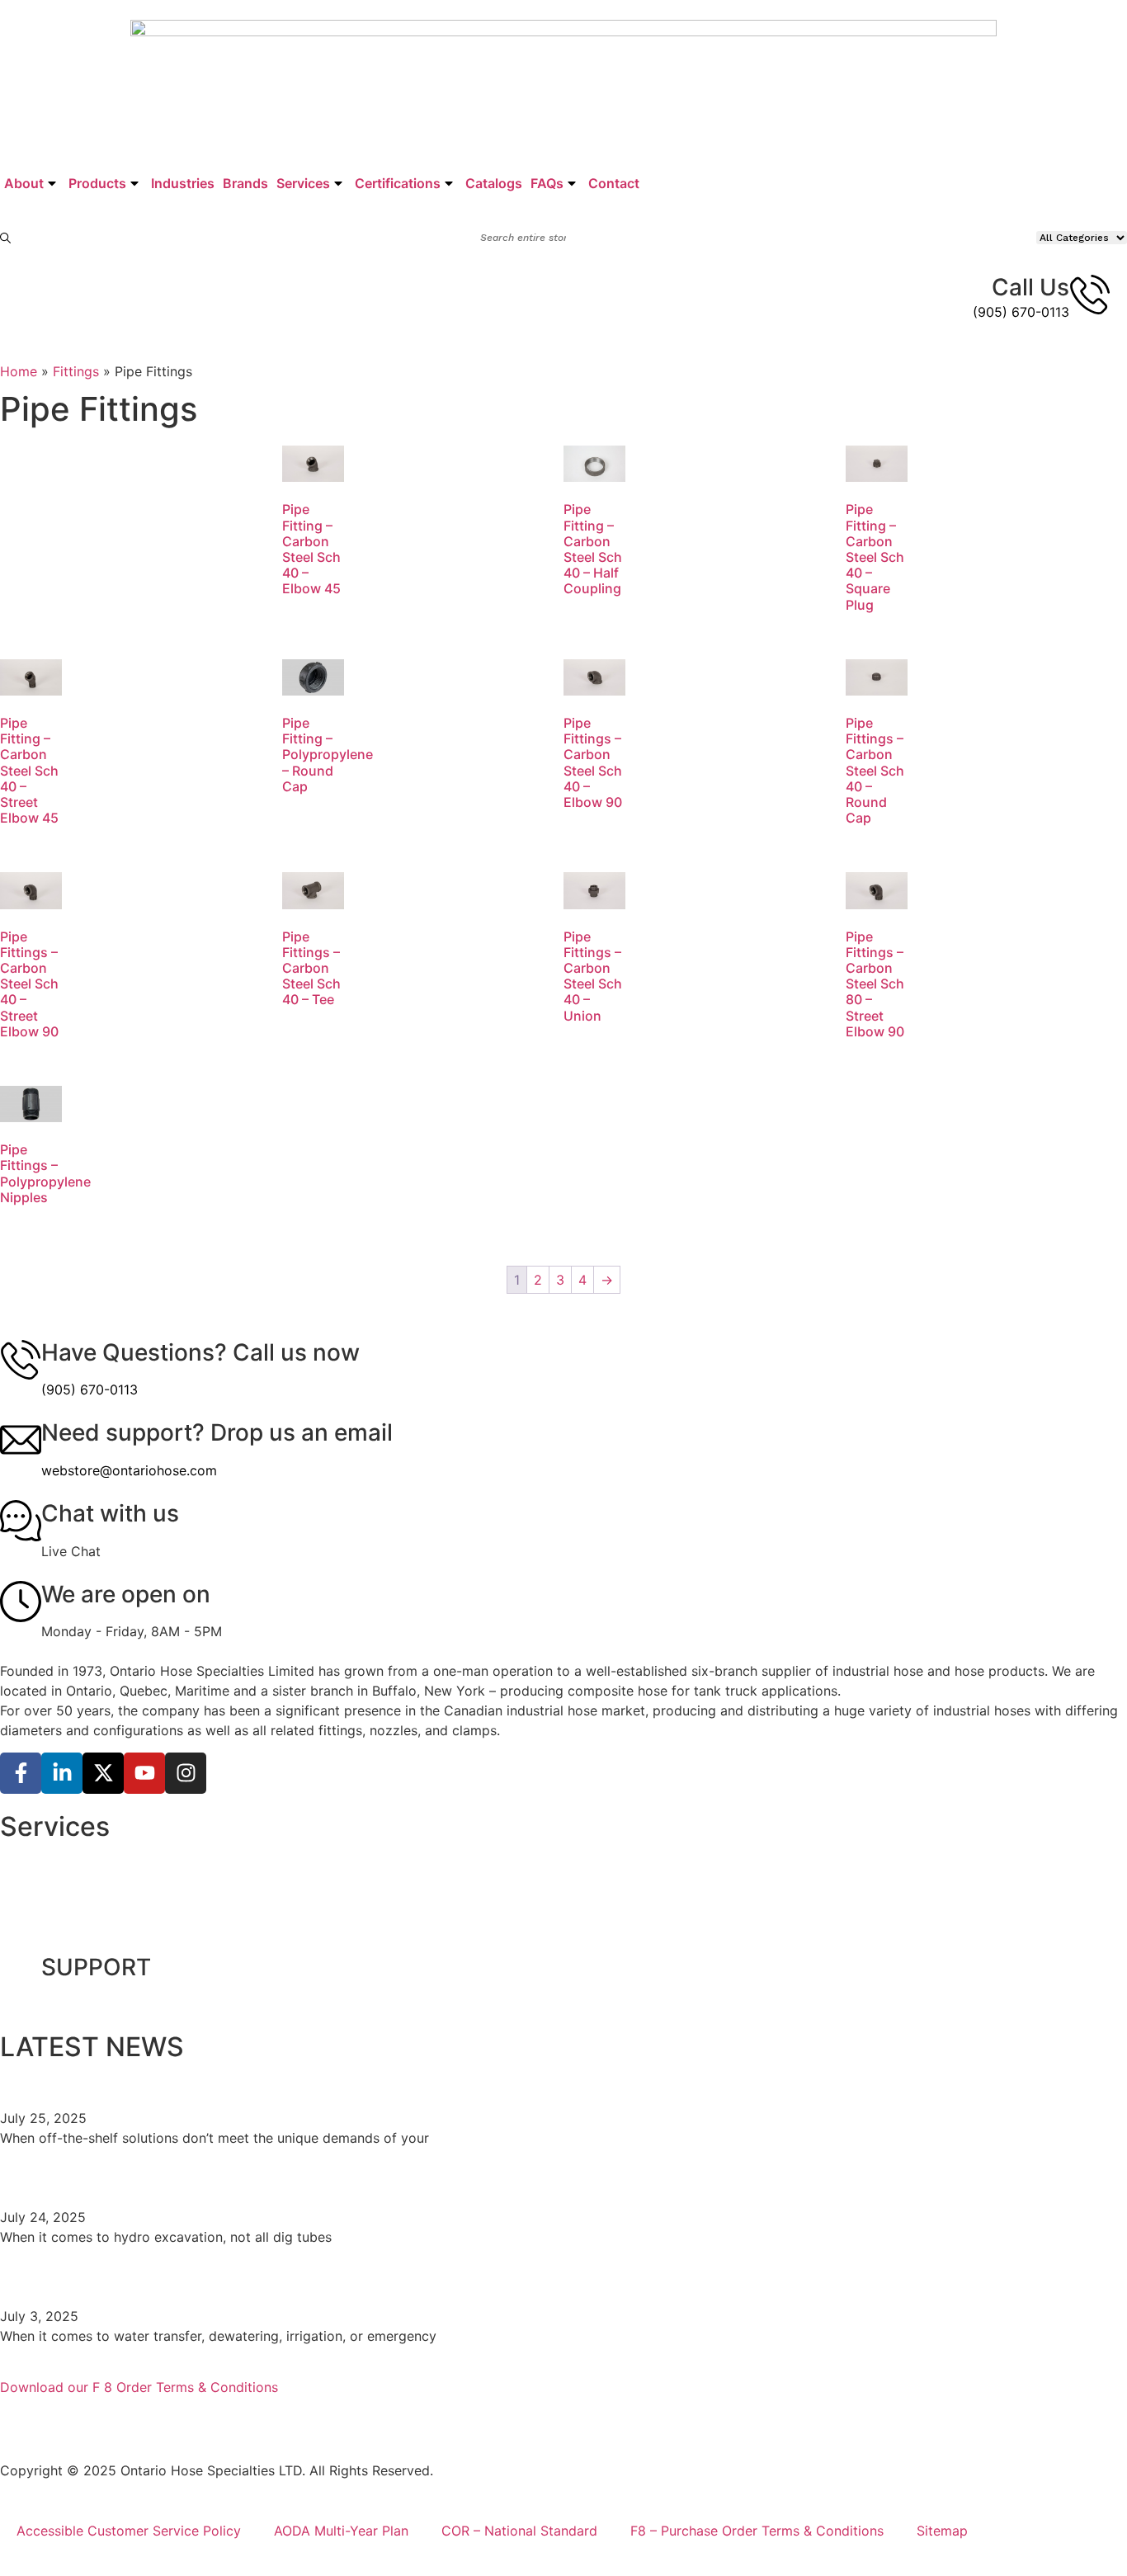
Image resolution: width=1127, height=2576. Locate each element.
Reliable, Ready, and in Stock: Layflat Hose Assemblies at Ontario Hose (389, 2278)
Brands (245, 183)
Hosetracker (55, 1935)
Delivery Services (71, 1897)
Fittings (76, 371)
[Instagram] (186, 1773)
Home (19, 371)
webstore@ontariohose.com (129, 1470)
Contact (614, 183)
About (24, 183)
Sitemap (942, 2531)
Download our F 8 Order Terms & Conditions (139, 2387)
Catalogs (494, 183)
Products (97, 183)
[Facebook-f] (21, 1773)
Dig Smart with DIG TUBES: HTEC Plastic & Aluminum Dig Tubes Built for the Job (439, 2179)
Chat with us (110, 1513)
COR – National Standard (519, 2531)
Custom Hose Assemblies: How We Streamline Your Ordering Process (384, 2080)
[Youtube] (144, 1773)
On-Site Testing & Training (98, 1859)
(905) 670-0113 (1021, 312)
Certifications (398, 183)
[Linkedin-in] (62, 1773)
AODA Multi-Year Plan (341, 2531)
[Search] (6, 238)
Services (303, 183)
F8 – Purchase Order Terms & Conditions (757, 2531)
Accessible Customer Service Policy (129, 2531)
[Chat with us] (21, 1521)
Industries (183, 183)
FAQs (547, 183)
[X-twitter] (103, 1773)
